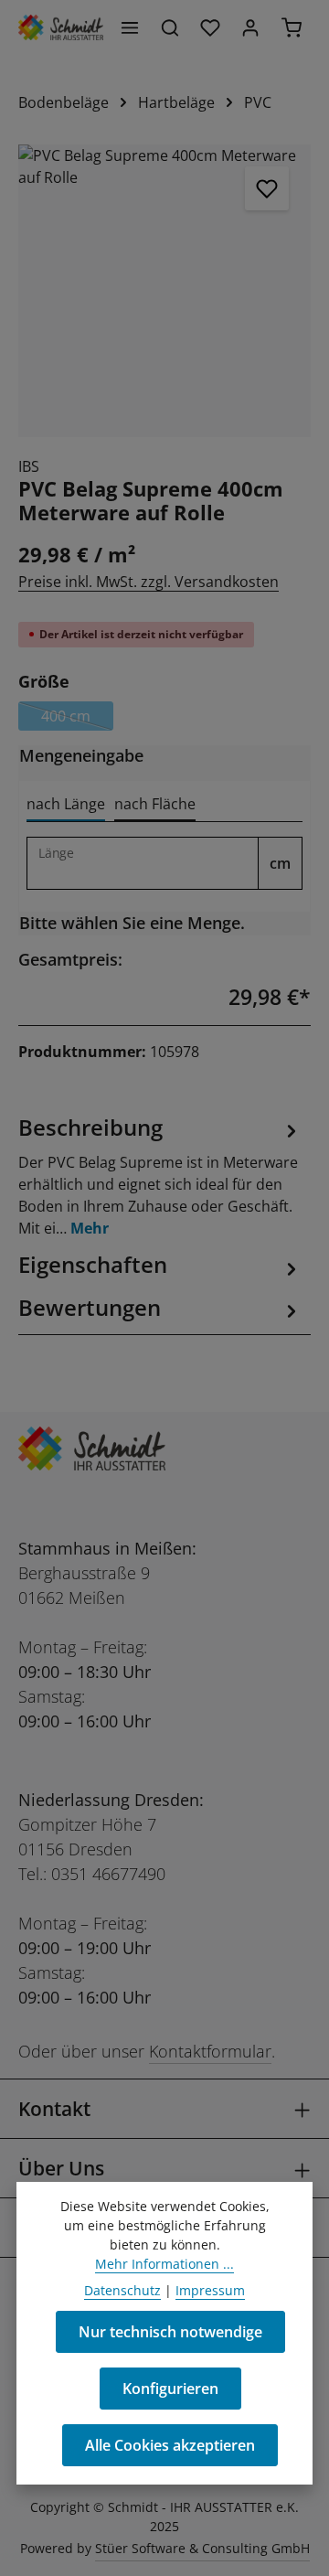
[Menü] (130, 27)
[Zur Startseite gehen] (61, 27)
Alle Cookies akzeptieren (170, 2445)
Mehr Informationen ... (164, 2264)
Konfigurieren (170, 2389)
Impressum (210, 2290)
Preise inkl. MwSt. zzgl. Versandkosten (149, 582)
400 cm (77, 718)
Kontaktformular (210, 2051)
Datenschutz (122, 2290)
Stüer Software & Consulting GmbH (202, 2548)
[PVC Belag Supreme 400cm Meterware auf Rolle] (164, 291)
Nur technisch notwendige (170, 2332)
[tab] (66, 805)
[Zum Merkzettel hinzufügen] (267, 188)
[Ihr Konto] (250, 27)
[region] (164, 291)
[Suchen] (170, 27)
